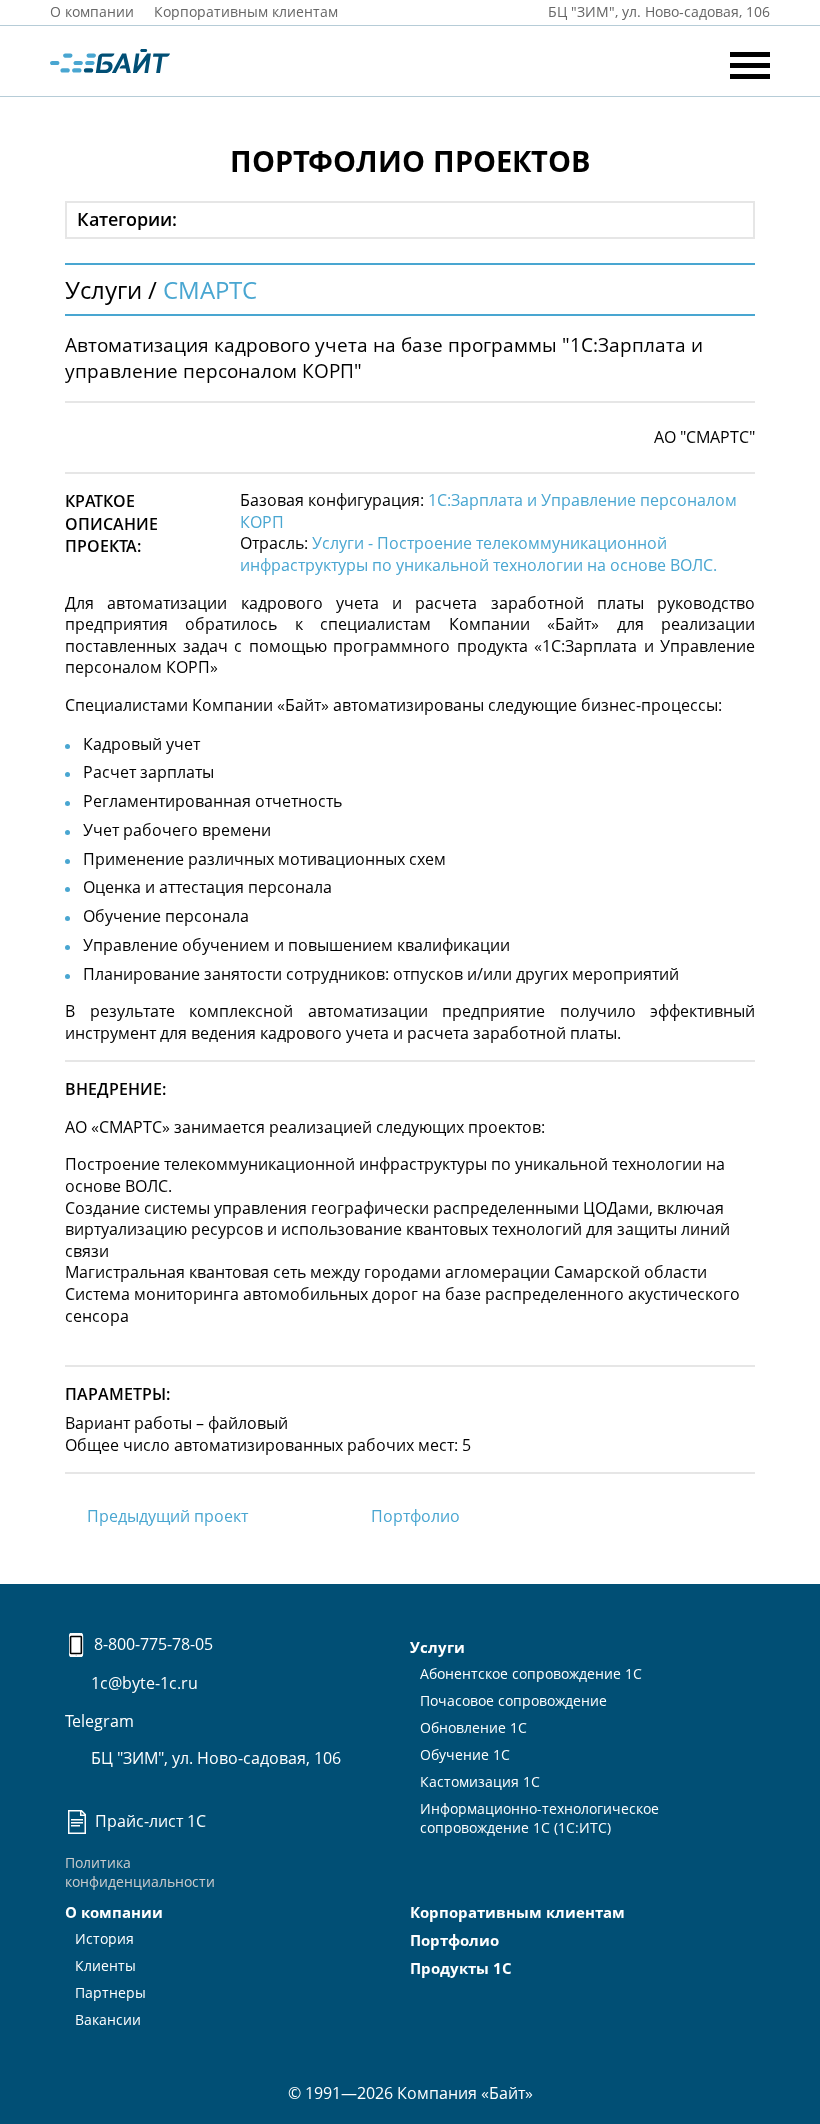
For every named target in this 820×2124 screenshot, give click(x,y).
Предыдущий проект (167, 1516)
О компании (92, 11)
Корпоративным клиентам (246, 11)
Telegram (99, 1721)
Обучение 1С (465, 1754)
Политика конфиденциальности (140, 1872)
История (104, 1938)
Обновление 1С (473, 1727)
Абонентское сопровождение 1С (531, 1673)
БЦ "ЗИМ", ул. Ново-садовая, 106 (214, 1758)
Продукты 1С (461, 1968)
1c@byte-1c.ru (142, 1683)
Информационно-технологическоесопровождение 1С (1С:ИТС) (539, 1818)
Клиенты (105, 1965)
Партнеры (110, 1992)
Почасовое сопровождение (513, 1700)
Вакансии (108, 2019)
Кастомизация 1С (480, 1781)
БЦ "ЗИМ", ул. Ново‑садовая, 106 (657, 11)
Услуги (437, 1647)
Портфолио (415, 1516)
